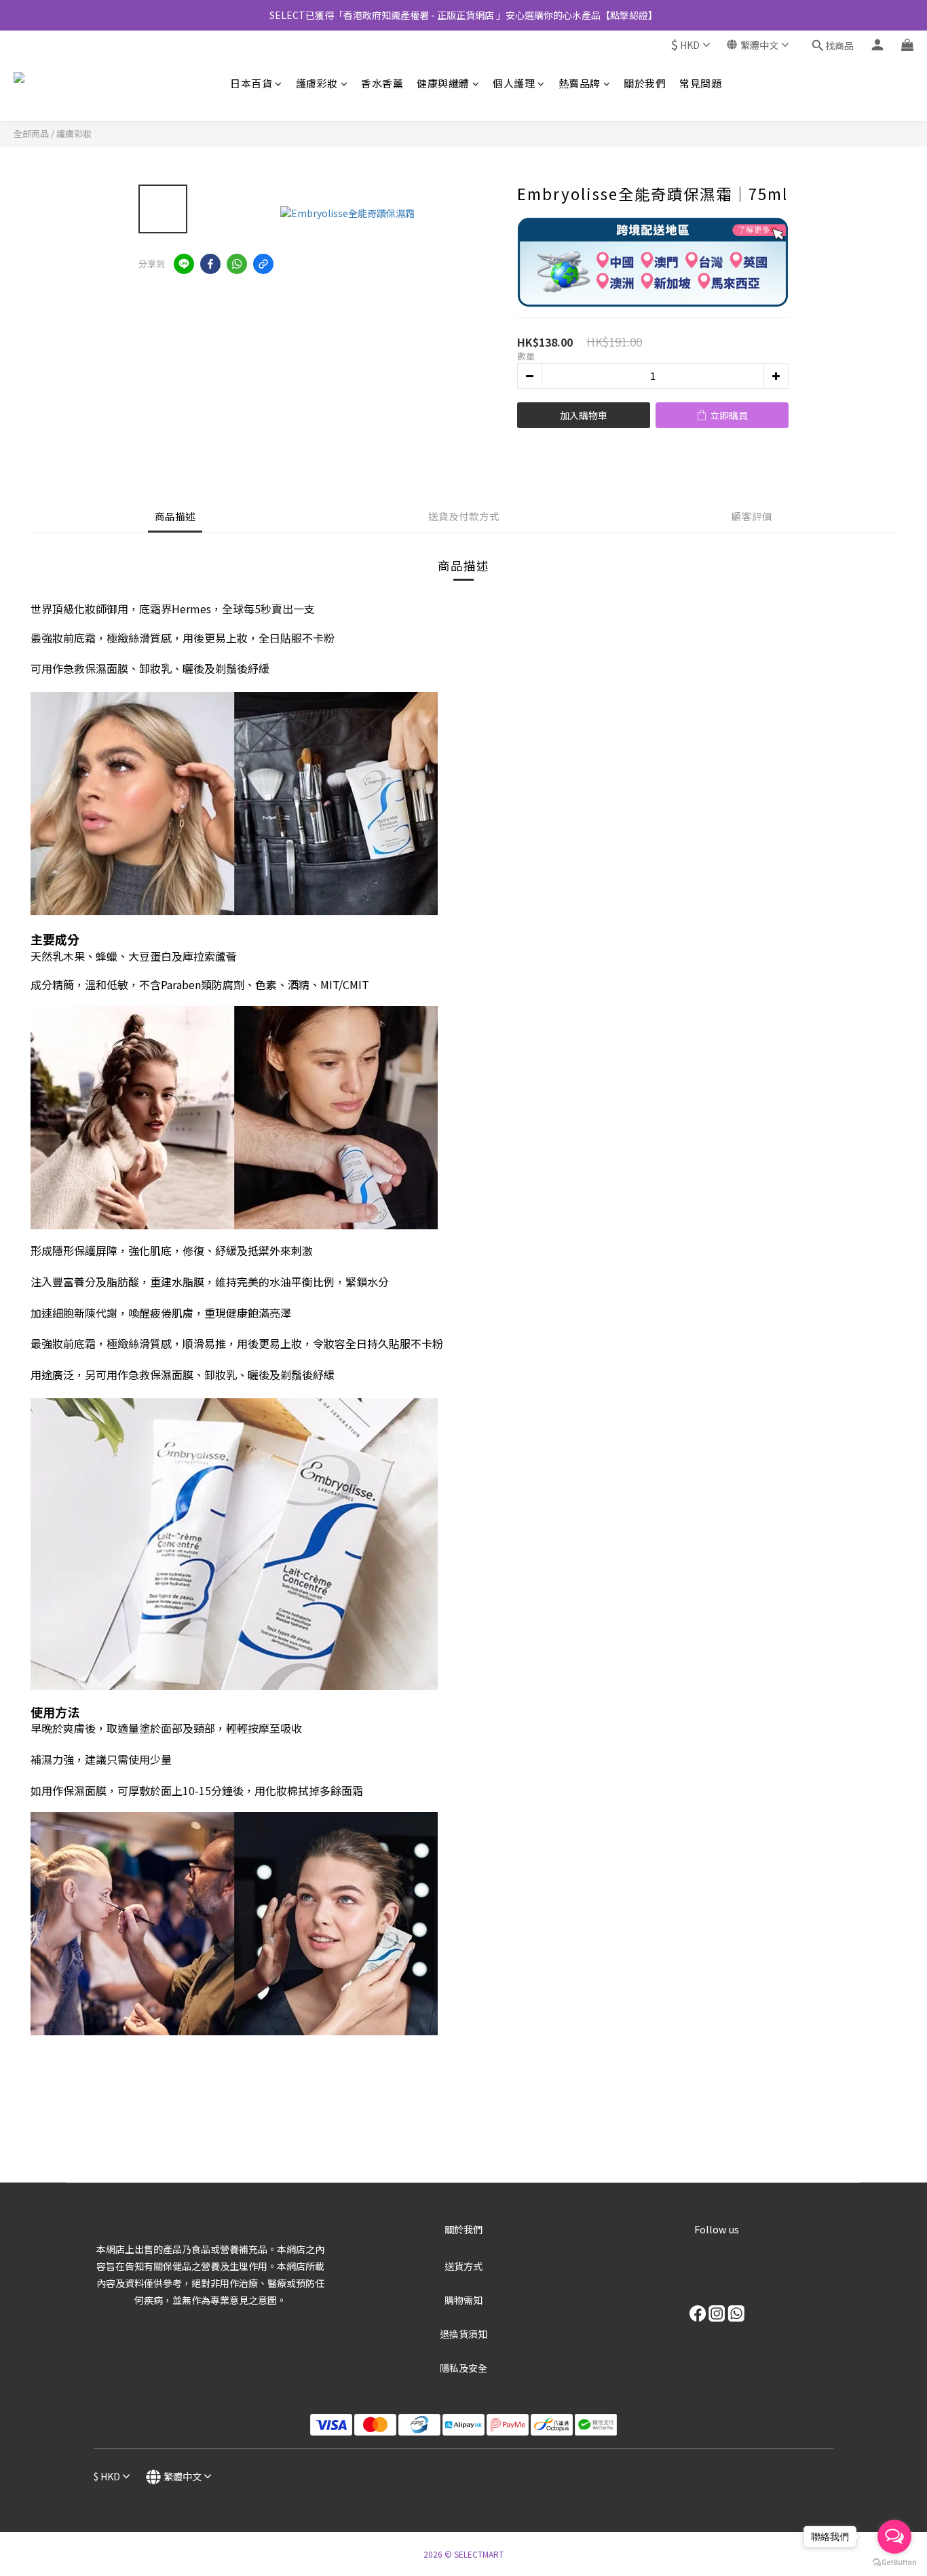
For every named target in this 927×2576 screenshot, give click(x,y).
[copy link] (263, 264)
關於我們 (645, 83)
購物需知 (463, 2300)
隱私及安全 (463, 2368)
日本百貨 (251, 83)
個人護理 (514, 83)
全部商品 (31, 133)
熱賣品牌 (580, 83)
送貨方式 (463, 2266)
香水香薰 (382, 83)
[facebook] (210, 264)
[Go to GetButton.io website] (894, 2562)
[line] (184, 264)
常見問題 (700, 83)
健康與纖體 (443, 83)
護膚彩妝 (317, 83)
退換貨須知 (463, 2334)
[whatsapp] (237, 264)
